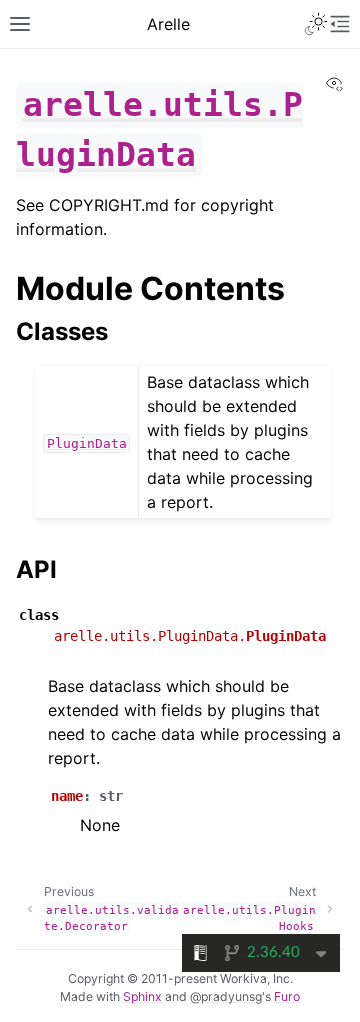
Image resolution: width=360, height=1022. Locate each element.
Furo (287, 996)
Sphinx (142, 996)
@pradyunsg (226, 996)
